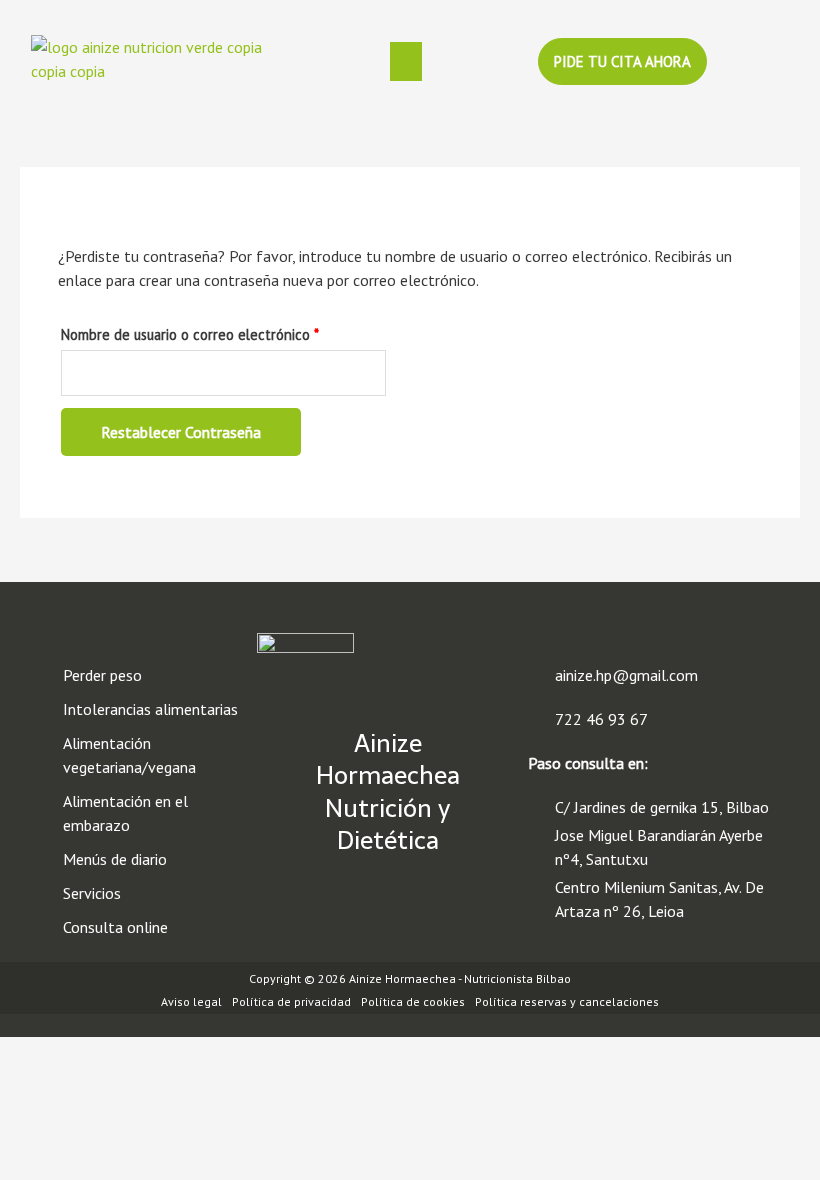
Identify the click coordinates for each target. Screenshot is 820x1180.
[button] (406, 61)
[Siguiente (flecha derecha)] (124, 1066)
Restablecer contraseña (181, 432)
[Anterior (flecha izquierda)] (40, 1066)
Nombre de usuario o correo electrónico (223, 332)
